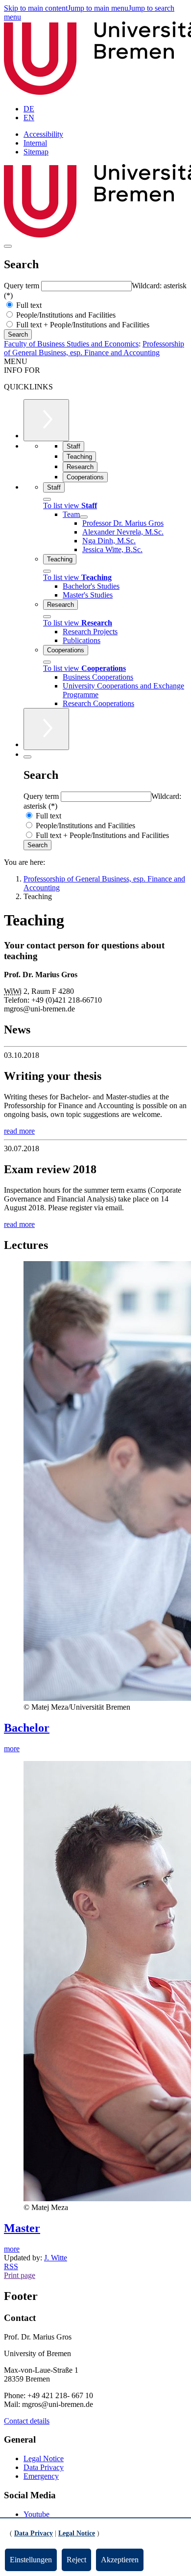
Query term (23, 286)
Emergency (41, 2476)
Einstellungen (31, 2560)
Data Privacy (44, 2467)
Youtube (36, 2514)
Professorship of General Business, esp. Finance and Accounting (94, 348)
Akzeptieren (120, 2560)
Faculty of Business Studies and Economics (71, 344)
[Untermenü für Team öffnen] (84, 517)
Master (22, 2228)
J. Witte (56, 2258)
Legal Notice (44, 2458)
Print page (20, 2275)
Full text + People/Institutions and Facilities (82, 325)
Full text (28, 305)
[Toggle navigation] (8, 246)
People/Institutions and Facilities (65, 315)
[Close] (47, 499)
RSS (11, 2266)
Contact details (27, 2421)
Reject (76, 2560)
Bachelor (27, 1728)
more (12, 1749)
